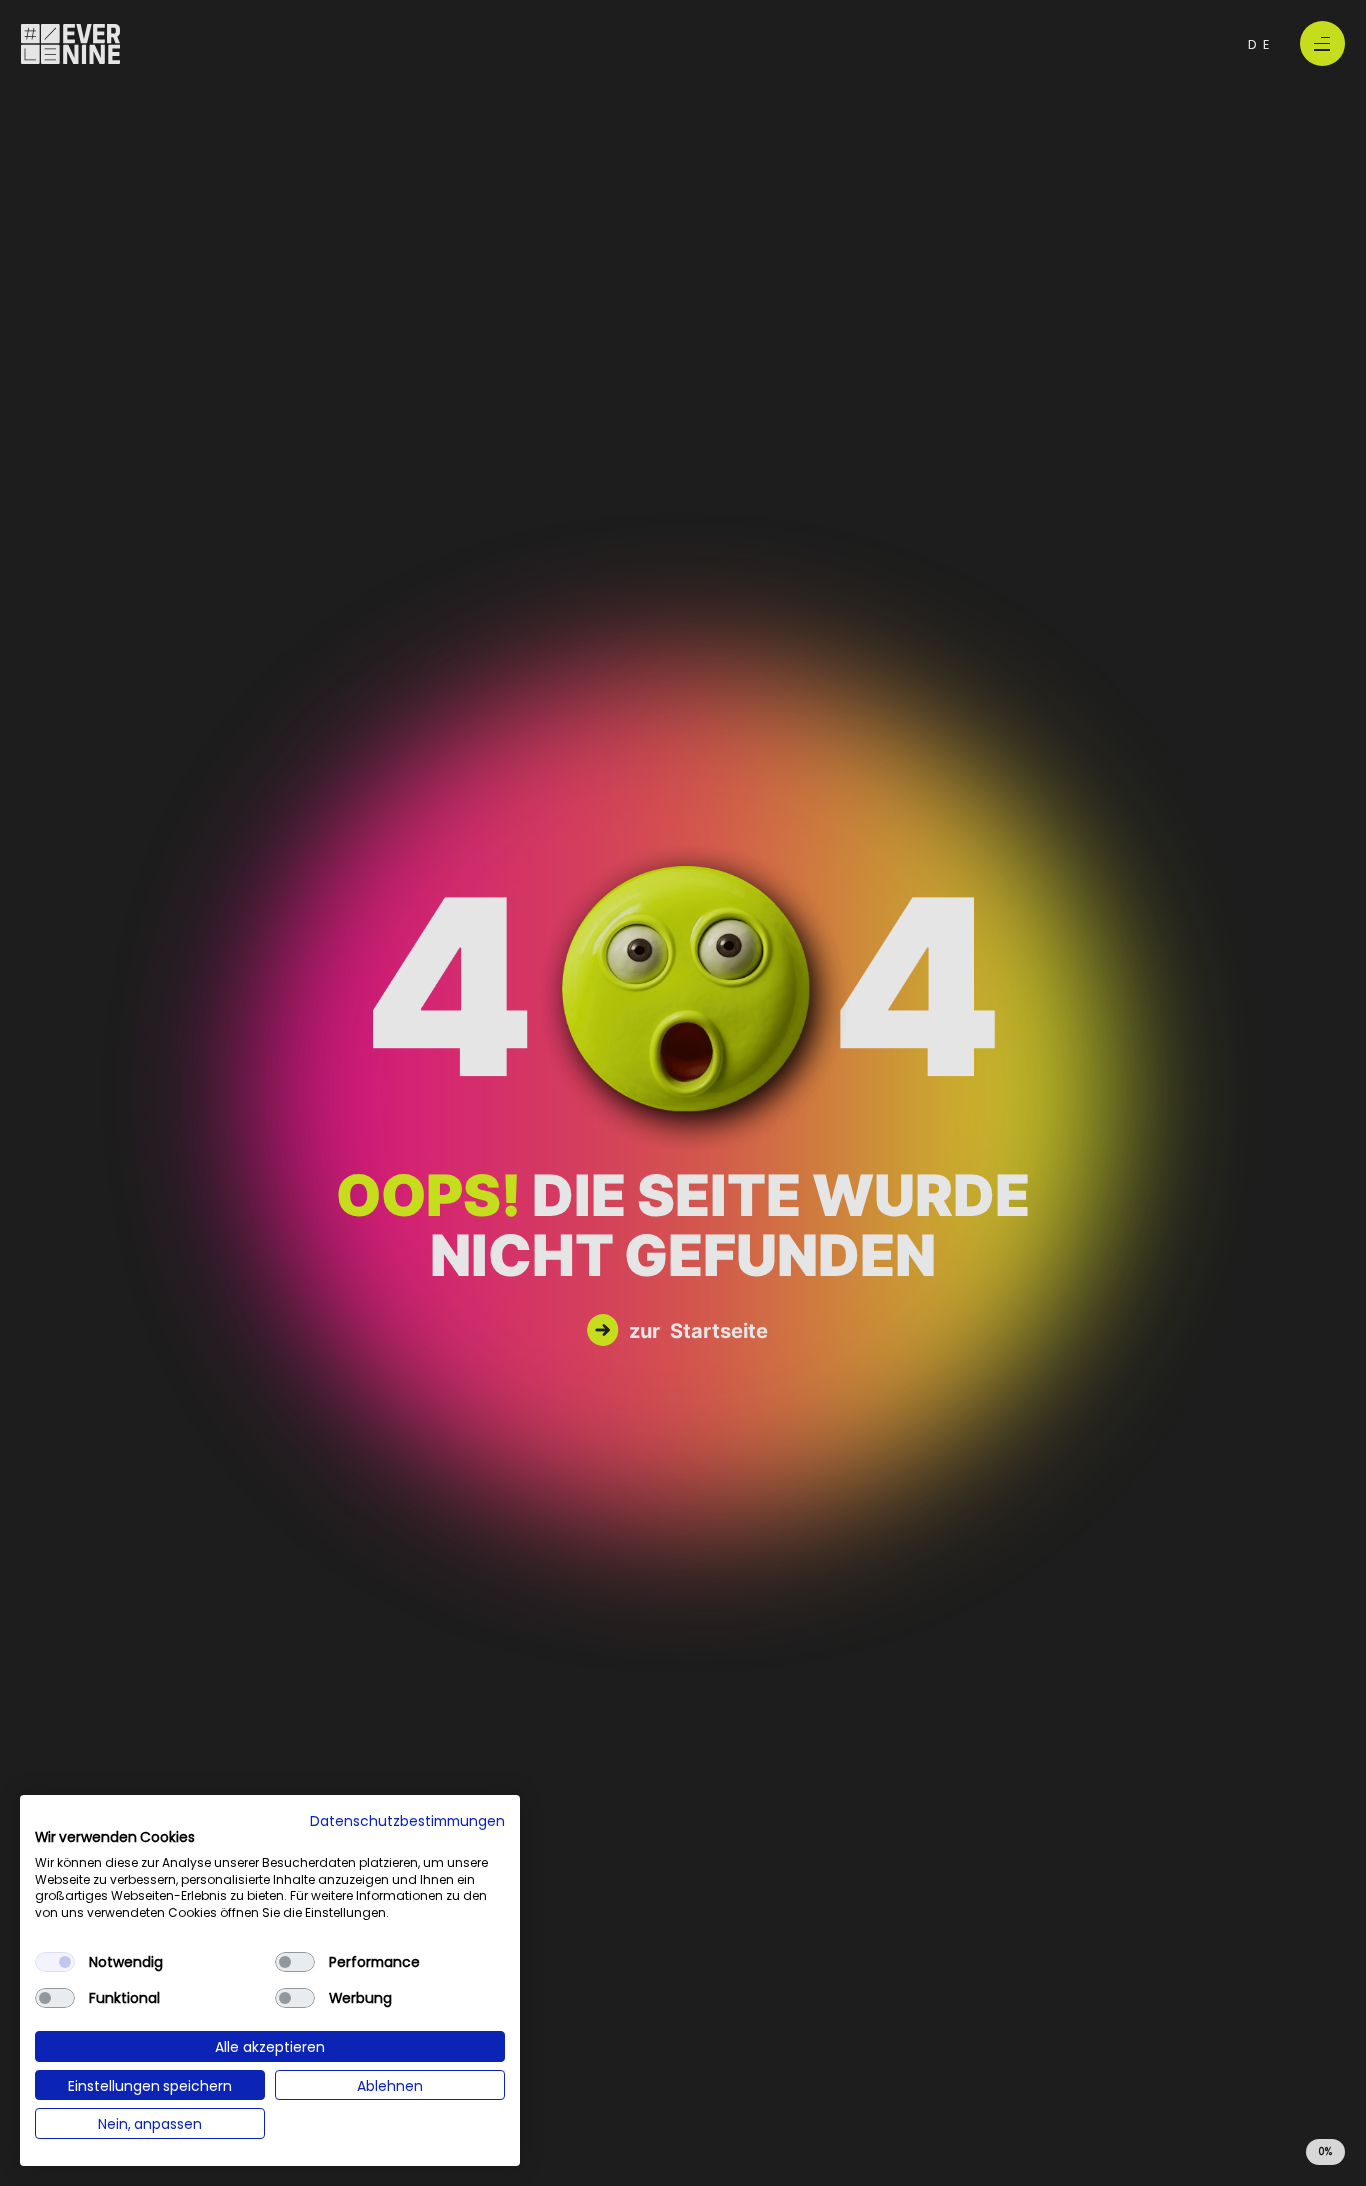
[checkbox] (55, 1962)
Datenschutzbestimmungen (407, 1820)
